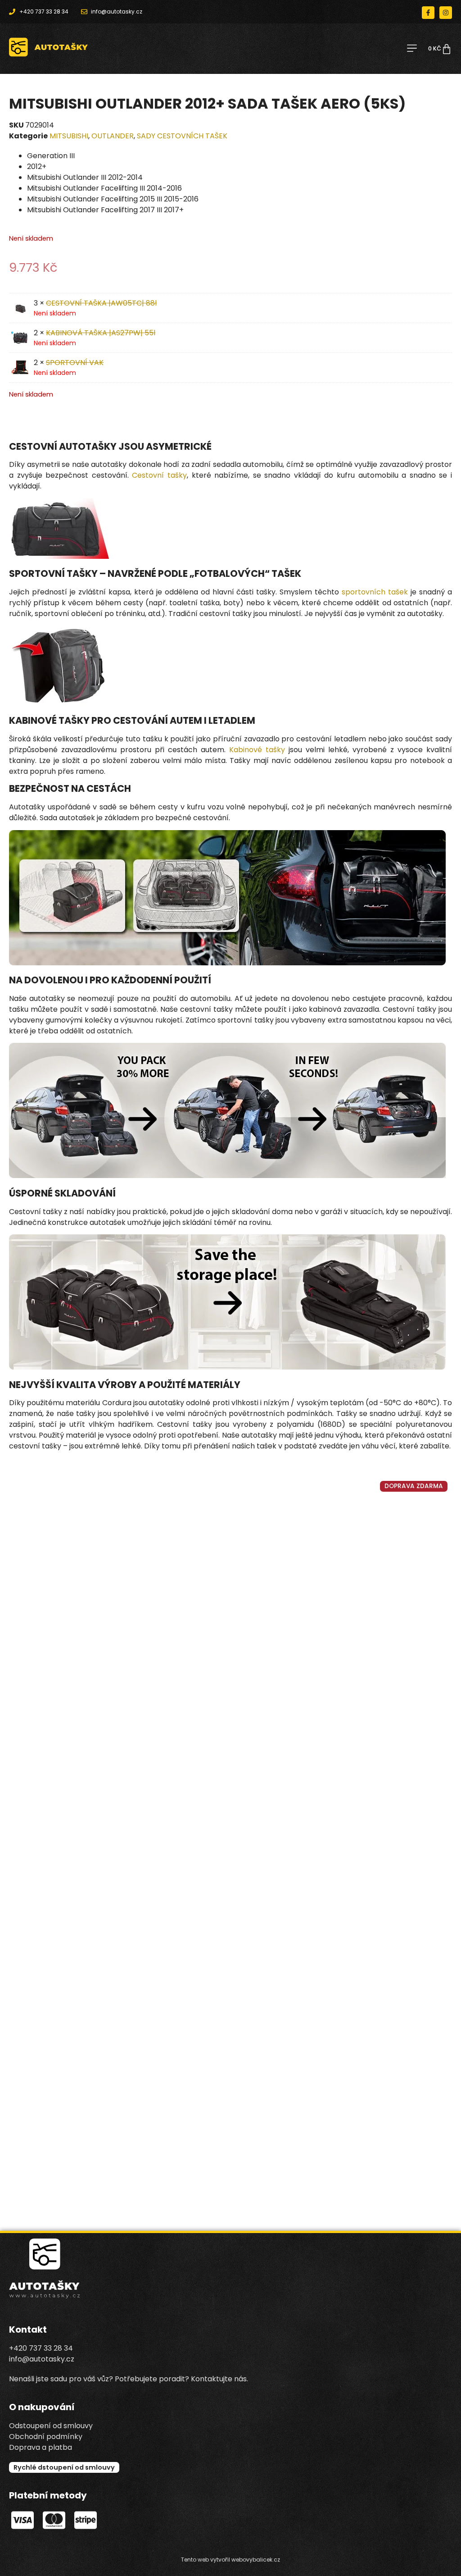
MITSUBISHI (69, 136)
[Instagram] (446, 13)
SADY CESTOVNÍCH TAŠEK (182, 136)
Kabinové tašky (257, 750)
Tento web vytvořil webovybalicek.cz (230, 2560)
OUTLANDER (113, 136)
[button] (412, 49)
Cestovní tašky (159, 475)
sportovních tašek (375, 592)
